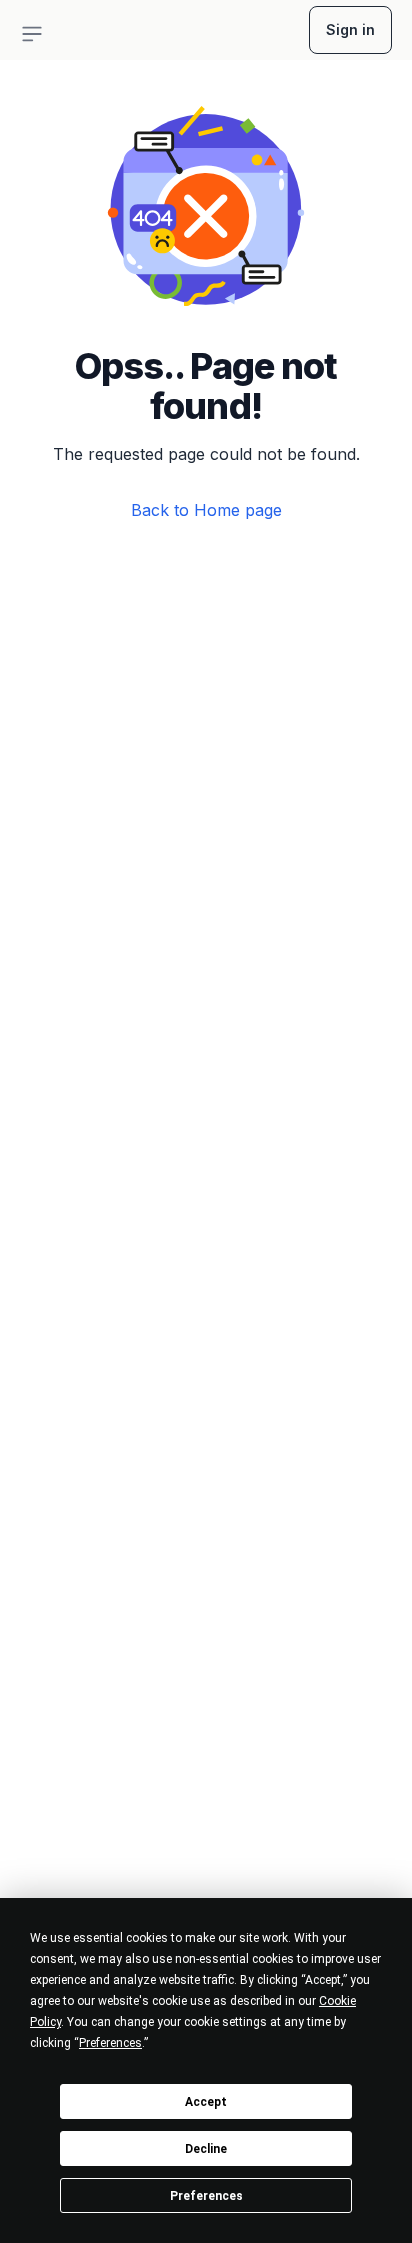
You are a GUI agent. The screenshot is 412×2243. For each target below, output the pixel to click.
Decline (206, 2149)
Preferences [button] (110, 2043)
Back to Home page (206, 510)
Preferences (206, 2196)
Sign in (350, 29)
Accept (206, 2102)
